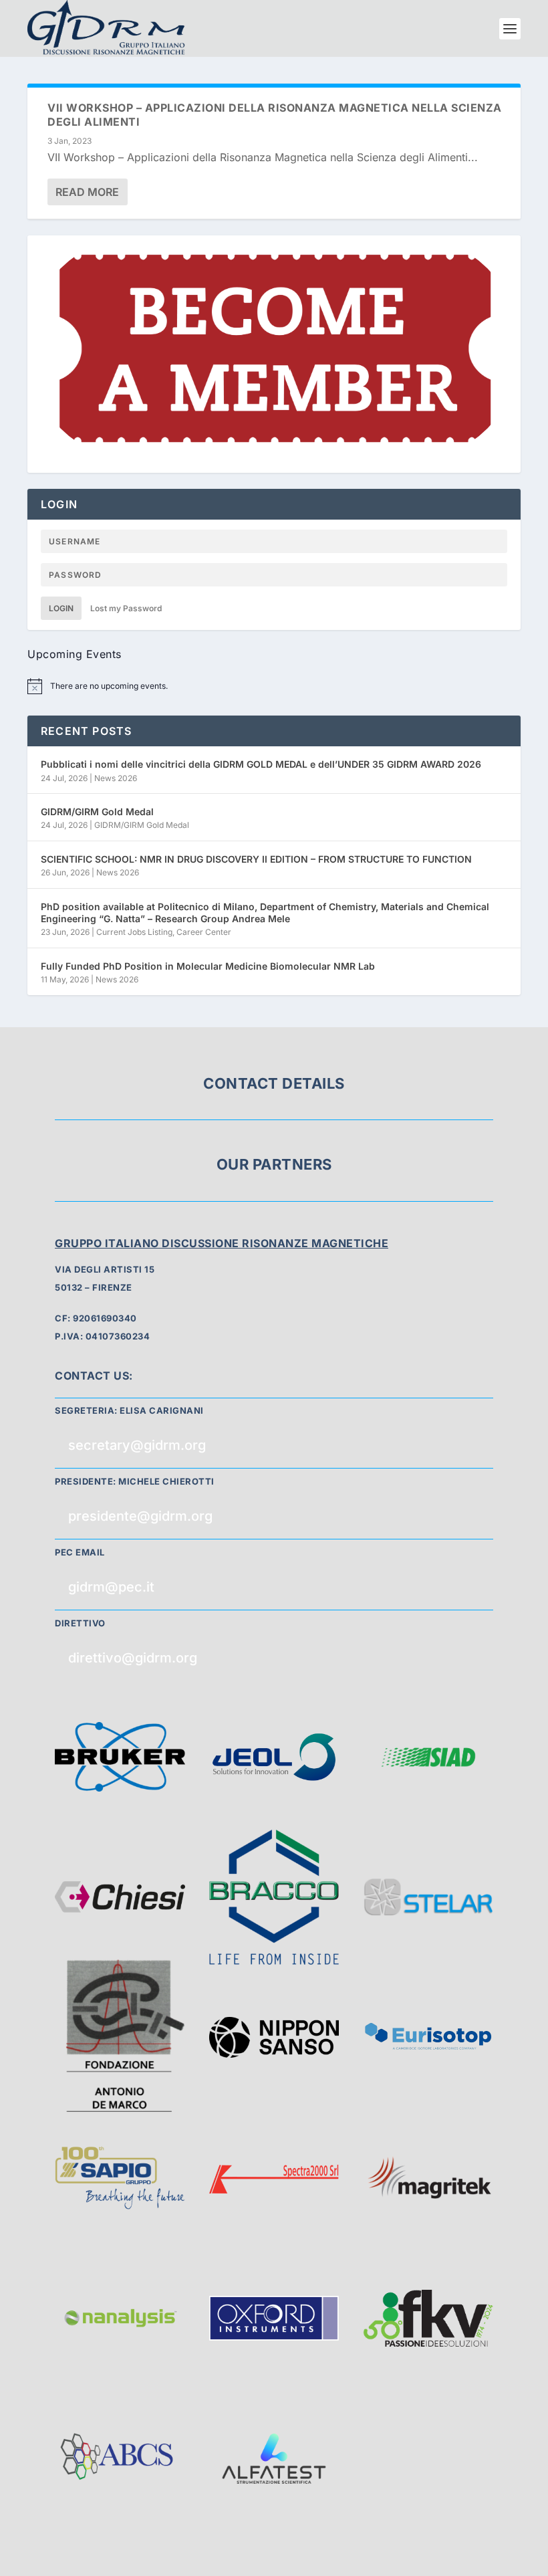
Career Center (204, 932)
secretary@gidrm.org (137, 1445)
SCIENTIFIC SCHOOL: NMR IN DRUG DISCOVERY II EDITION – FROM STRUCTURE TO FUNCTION (256, 859)
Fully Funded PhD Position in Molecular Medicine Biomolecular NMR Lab (208, 966)
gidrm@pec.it (111, 1587)
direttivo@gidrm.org (133, 1658)
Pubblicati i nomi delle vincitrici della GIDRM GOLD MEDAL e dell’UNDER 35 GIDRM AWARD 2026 (261, 764)
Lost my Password (126, 608)
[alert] (274, 686)
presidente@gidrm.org (140, 1516)
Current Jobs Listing (134, 932)
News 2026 (116, 778)
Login (61, 608)
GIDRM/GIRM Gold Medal (97, 812)
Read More (87, 192)
